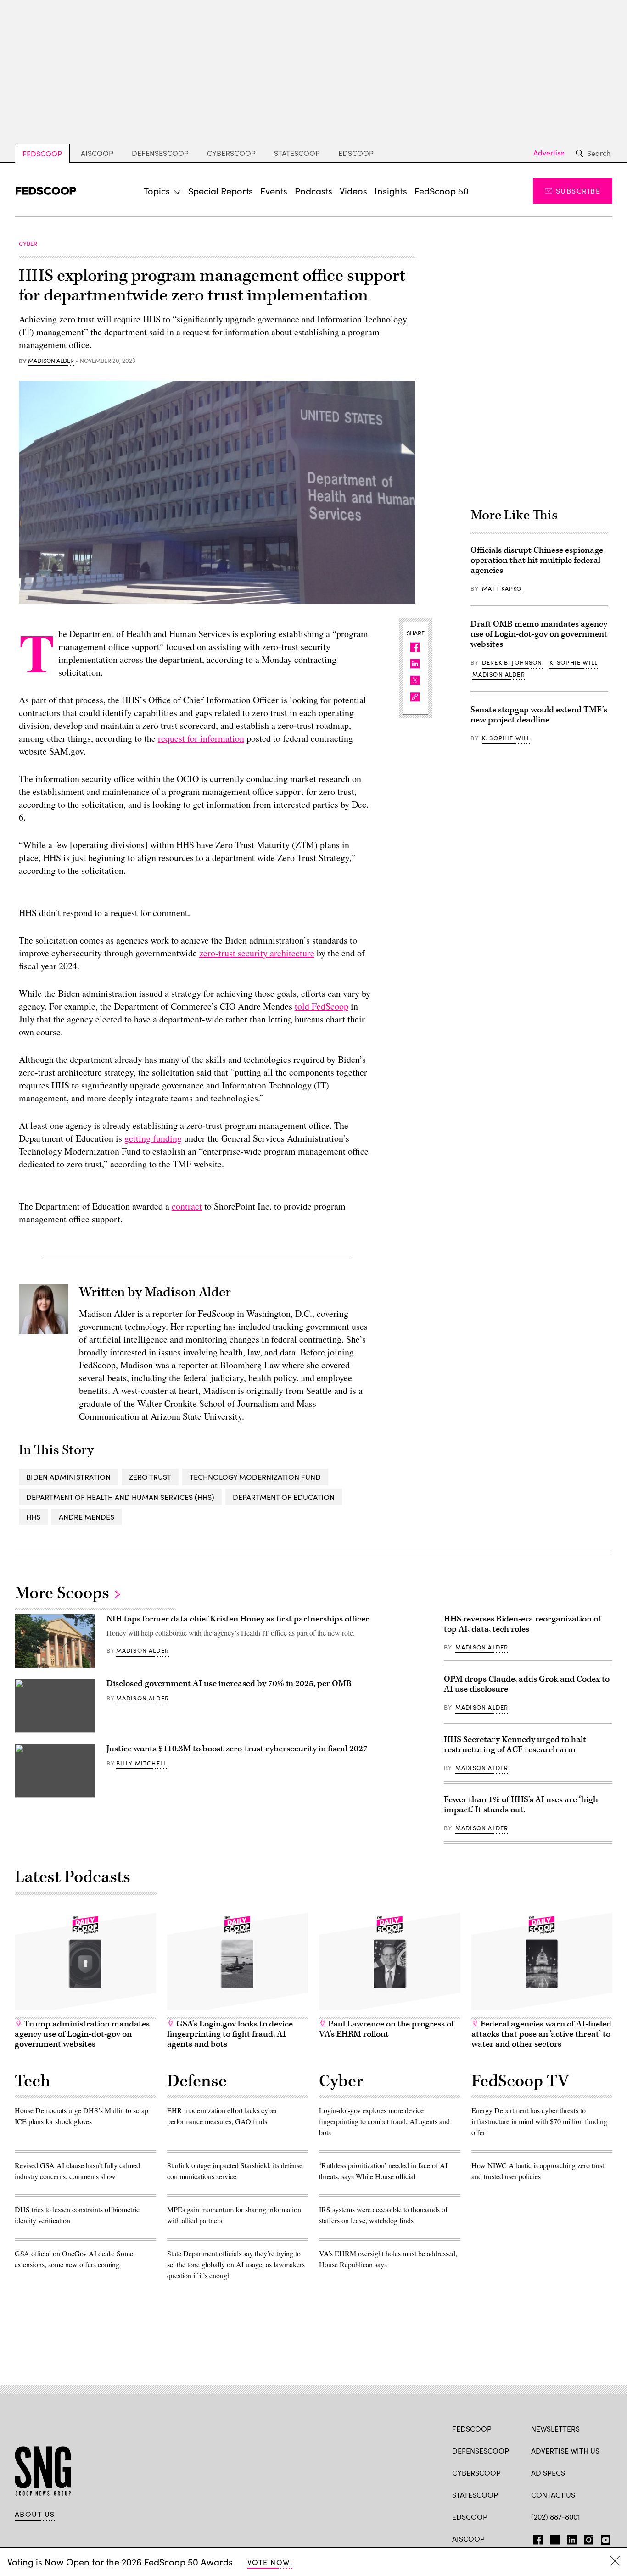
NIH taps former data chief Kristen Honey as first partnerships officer (238, 1619)
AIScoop (97, 153)
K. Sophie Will (574, 662)
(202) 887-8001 (556, 2517)
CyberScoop (231, 153)
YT (603, 2538)
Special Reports (221, 191)
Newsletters (555, 2429)
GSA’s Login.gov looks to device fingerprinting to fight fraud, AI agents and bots (230, 2034)
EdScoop (356, 153)
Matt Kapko (502, 588)
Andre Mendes (87, 1517)
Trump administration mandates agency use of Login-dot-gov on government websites (82, 2034)
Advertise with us (565, 2451)
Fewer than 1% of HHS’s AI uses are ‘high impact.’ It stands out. (521, 1805)
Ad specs (548, 2473)
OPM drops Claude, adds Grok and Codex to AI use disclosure (527, 1684)
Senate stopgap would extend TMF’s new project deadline (539, 715)
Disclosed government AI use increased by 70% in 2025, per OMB (230, 1684)
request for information (201, 738)
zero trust (150, 1477)
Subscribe (578, 191)
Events (274, 191)
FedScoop (42, 153)
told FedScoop (322, 1006)
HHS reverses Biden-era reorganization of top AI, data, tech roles (522, 1624)
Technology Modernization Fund (255, 1477)
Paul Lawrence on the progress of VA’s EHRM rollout (386, 2029)
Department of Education (284, 1497)
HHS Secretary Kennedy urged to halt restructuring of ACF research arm (515, 1745)
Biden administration (68, 1477)
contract (187, 1206)
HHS (33, 1517)
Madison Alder (51, 361)
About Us (35, 2514)
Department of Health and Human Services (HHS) (120, 1497)
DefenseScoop (160, 153)
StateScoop (297, 153)
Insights (391, 191)
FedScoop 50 (442, 191)
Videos (353, 191)
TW (553, 2538)
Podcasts (313, 191)
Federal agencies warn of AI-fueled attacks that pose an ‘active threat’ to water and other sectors (541, 2034)
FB (535, 2538)
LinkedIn (572, 2538)
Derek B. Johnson (512, 662)
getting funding (153, 1138)
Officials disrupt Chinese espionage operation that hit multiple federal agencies (537, 560)
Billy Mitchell (141, 1763)
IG (586, 2538)
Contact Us (553, 2495)
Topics (157, 191)
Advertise (549, 153)
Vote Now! (270, 2562)
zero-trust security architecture (257, 953)
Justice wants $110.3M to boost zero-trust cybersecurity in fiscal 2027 (237, 1749)
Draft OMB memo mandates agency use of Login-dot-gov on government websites (539, 634)
